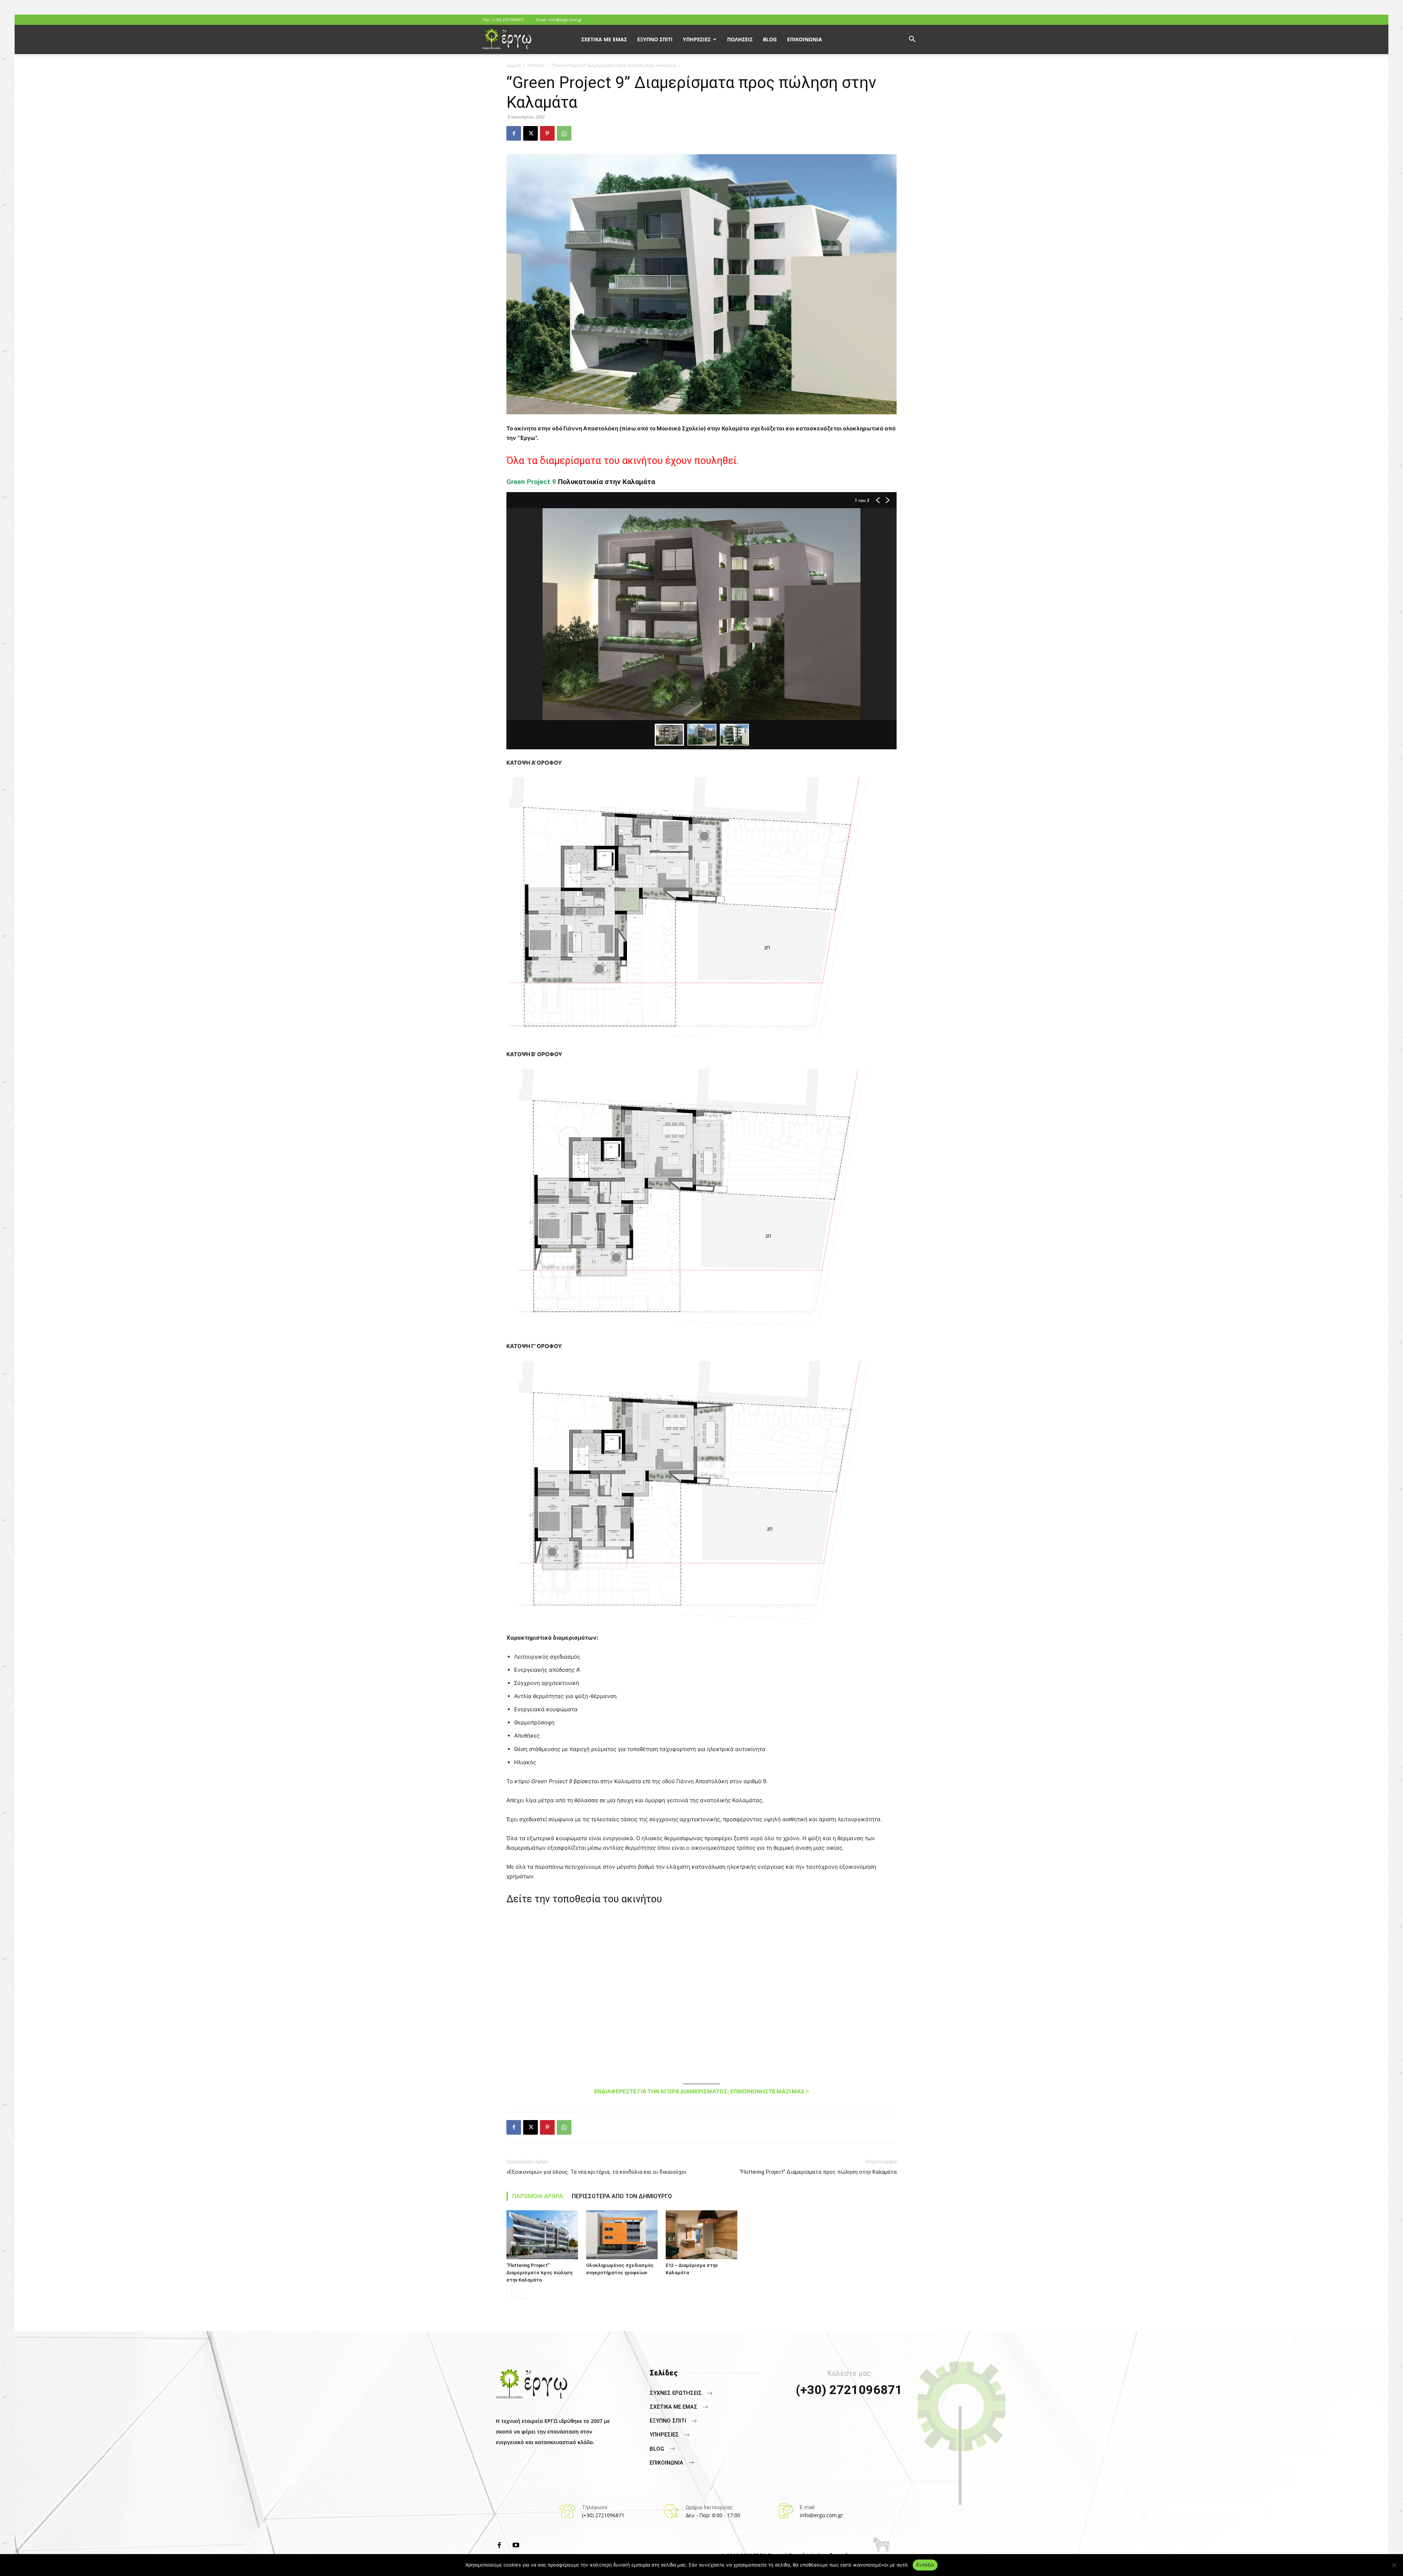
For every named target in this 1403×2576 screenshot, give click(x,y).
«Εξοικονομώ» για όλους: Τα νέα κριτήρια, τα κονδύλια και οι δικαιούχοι (596, 2172)
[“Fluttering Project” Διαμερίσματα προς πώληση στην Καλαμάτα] (542, 2235)
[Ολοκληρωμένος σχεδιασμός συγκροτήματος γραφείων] (622, 2235)
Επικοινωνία (805, 39)
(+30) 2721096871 (508, 20)
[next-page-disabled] (523, 2295)
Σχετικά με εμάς (604, 39)
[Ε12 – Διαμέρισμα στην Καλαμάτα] (701, 2235)
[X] (531, 133)
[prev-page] (511, 2295)
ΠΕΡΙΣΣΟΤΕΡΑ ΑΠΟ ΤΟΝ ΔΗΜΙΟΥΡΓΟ (622, 2196)
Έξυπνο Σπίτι (655, 39)
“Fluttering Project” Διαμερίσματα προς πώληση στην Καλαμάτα (818, 2172)
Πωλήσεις (740, 39)
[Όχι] (1394, 2565)
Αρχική (514, 65)
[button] (912, 40)
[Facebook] (514, 133)
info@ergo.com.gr (565, 20)
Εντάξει (925, 2565)
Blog (770, 39)
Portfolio (536, 65)
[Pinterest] (547, 133)
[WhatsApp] (564, 133)
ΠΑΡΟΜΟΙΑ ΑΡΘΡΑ (538, 2196)
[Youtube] (516, 2546)
